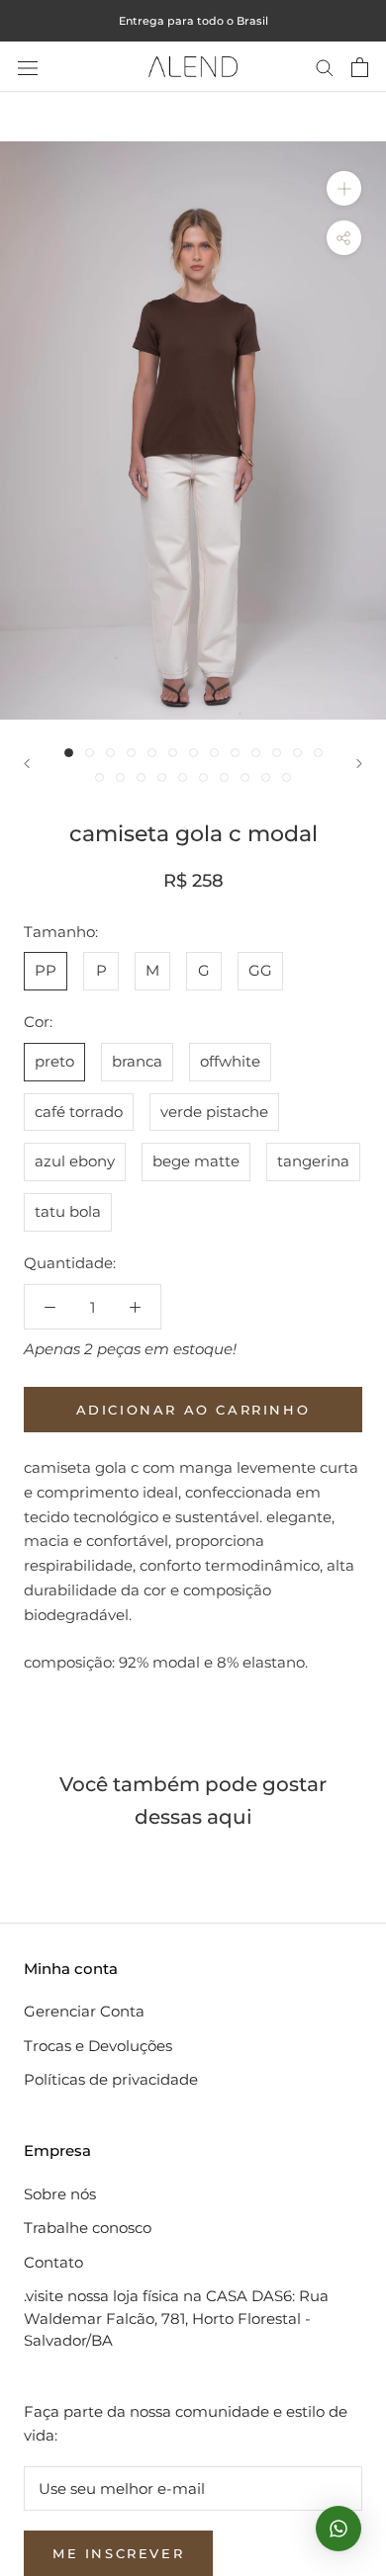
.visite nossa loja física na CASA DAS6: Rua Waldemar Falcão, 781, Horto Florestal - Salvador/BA (176, 2318)
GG (260, 970)
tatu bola (68, 1211)
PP (46, 970)
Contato (53, 2262)
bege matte (196, 1161)
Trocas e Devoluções (98, 2046)
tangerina (313, 1161)
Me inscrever (118, 2553)
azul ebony (75, 1161)
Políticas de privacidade (111, 2079)
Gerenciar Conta (84, 2011)
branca (137, 1061)
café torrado (79, 1112)
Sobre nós (60, 2194)
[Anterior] (27, 764)
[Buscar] (325, 67)
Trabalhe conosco (88, 2228)
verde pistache (214, 1112)
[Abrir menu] (28, 67)
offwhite (230, 1061)
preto (54, 1061)
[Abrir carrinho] (360, 67)
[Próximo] (359, 764)
